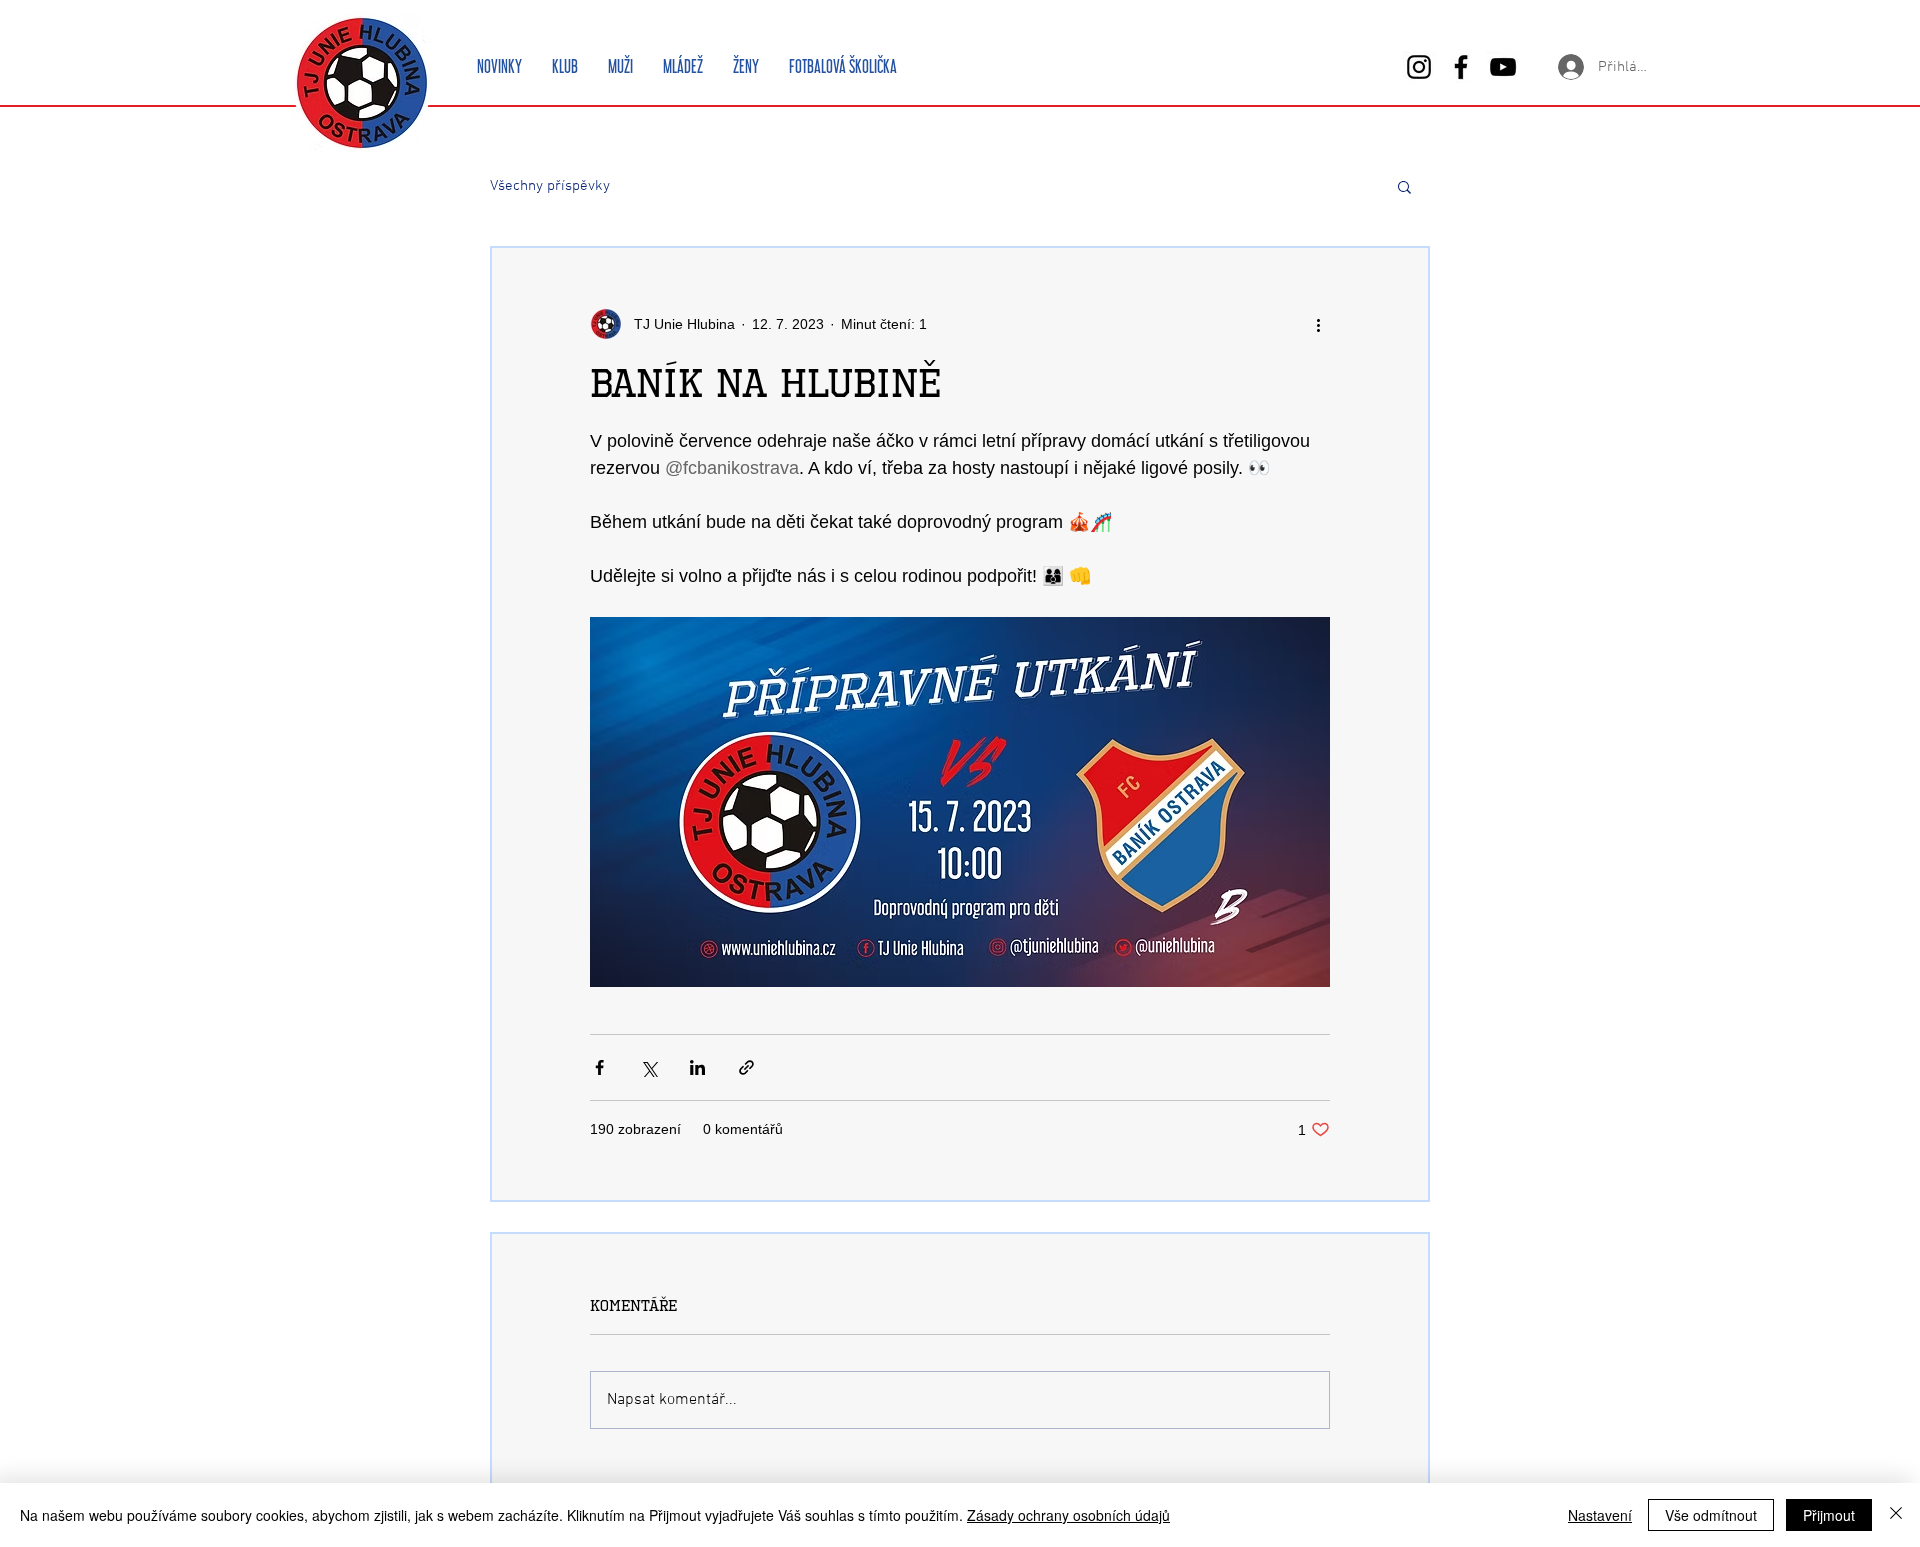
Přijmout (1829, 1515)
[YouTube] (1503, 67)
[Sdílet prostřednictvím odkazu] (746, 1067)
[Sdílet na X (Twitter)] (648, 1067)
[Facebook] (1461, 67)
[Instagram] (1419, 67)
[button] (1404, 186)
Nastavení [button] (1600, 1515)
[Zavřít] (1896, 1515)
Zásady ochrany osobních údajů (1068, 1515)
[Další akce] (1318, 324)
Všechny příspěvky (550, 186)
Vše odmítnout (1711, 1515)
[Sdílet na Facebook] (599, 1067)
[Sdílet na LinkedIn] (697, 1067)
